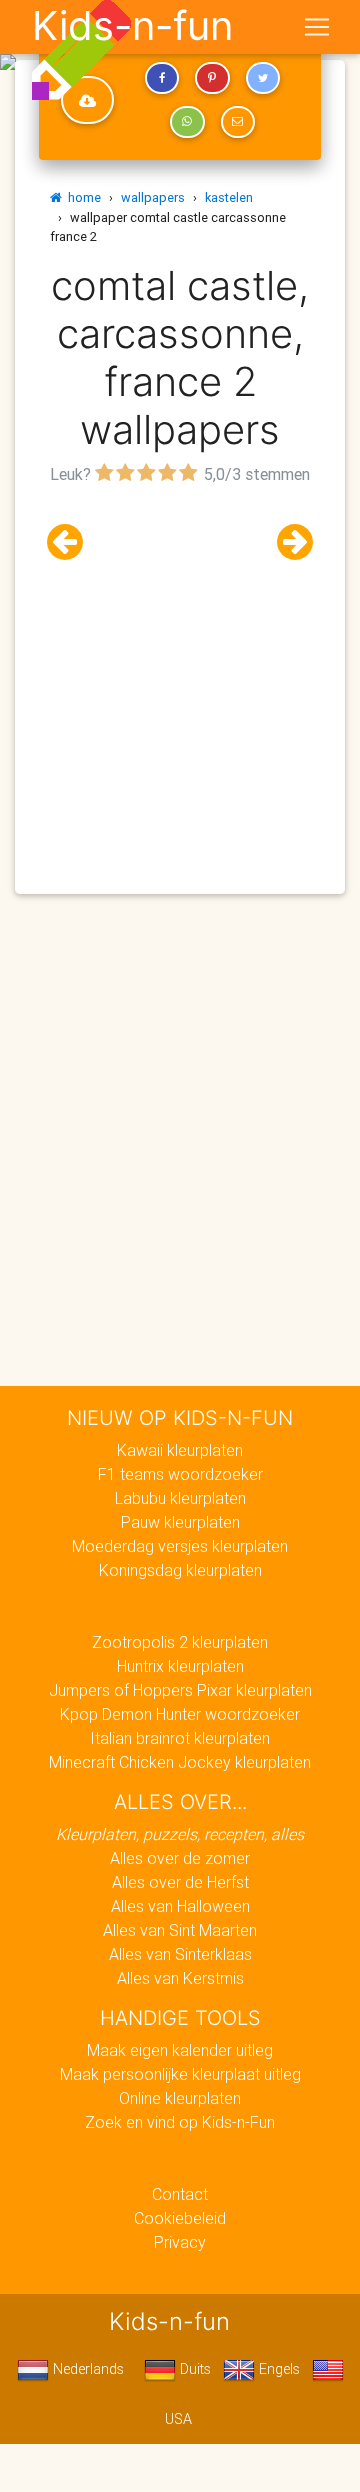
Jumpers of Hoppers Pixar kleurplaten (180, 1690)
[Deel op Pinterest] (212, 78)
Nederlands (86, 2369)
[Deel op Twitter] (263, 78)
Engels (277, 2369)
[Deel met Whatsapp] (187, 122)
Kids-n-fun (132, 26)
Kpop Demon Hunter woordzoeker (180, 1714)
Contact (180, 2194)
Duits (193, 2369)
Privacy (180, 2242)
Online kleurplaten (180, 2098)
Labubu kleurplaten (180, 1498)
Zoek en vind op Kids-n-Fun (180, 2122)
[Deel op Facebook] (162, 78)
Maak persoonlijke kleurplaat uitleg (180, 2074)
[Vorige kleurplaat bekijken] (73, 542)
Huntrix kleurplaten (180, 1666)
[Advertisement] (180, 670)
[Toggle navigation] (317, 27)
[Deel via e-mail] (238, 122)
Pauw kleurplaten (180, 1522)
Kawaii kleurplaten (180, 1450)
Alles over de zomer (180, 1858)
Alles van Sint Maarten (180, 1930)
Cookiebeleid (180, 2218)
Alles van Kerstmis (180, 1978)
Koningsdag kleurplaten (180, 1570)
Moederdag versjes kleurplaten (180, 1546)
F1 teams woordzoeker (180, 1474)
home (81, 197)
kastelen (229, 197)
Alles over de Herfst (180, 1882)
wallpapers (153, 197)
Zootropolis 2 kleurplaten (180, 1642)
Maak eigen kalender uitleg (180, 2050)
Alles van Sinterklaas (180, 1954)
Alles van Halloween (180, 1906)
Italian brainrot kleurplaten (180, 1738)
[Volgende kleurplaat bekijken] (287, 542)
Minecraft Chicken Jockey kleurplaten (180, 1762)
